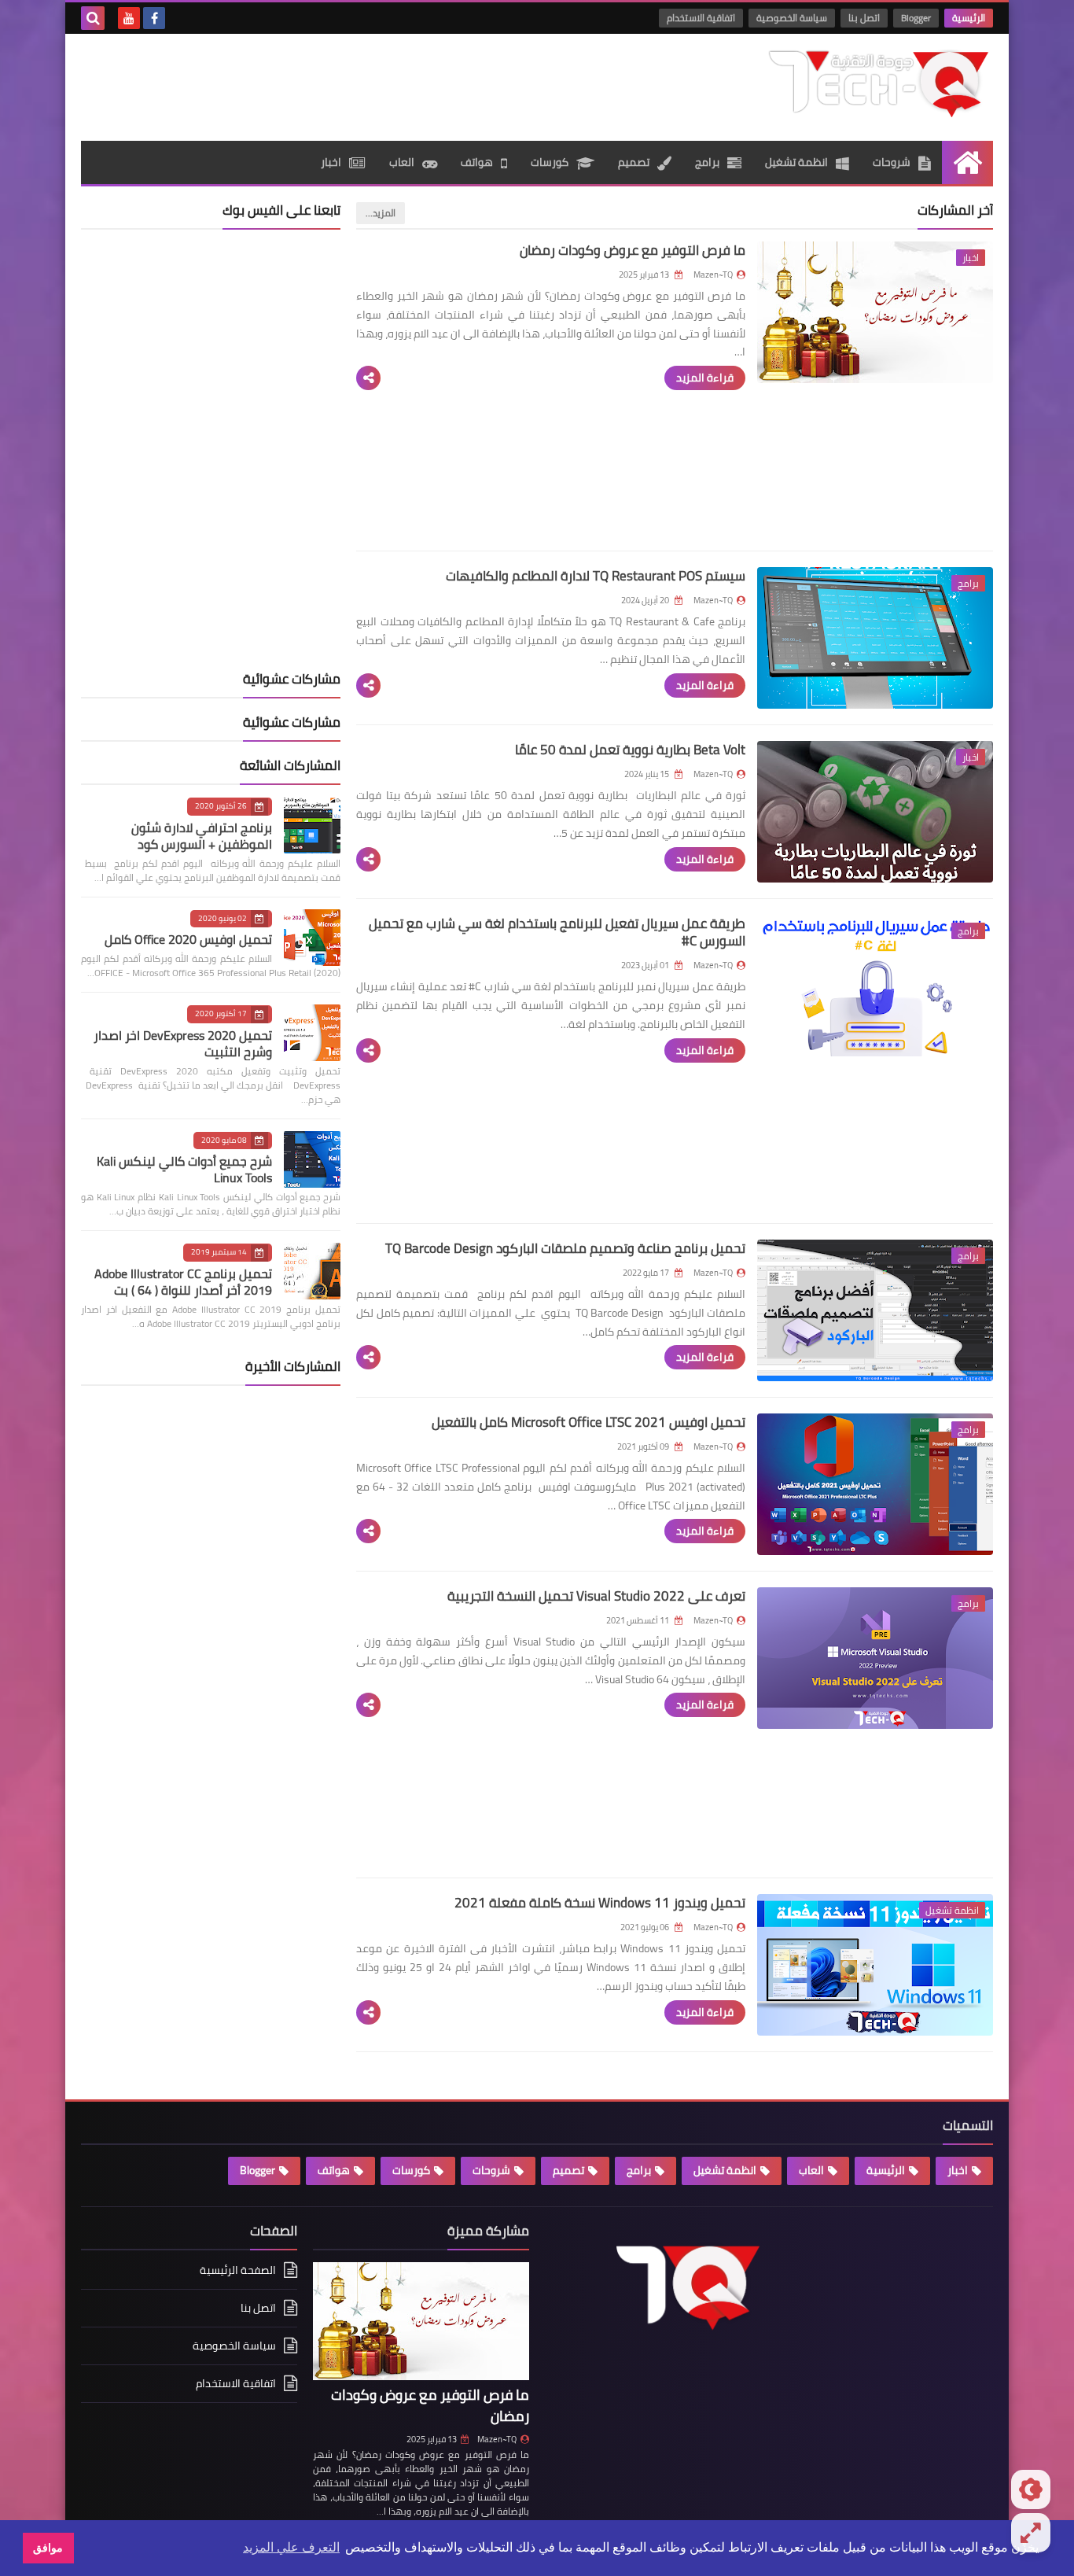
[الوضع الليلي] (1031, 2489)
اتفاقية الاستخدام (701, 18)
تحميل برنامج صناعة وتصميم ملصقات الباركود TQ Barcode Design (565, 1248)
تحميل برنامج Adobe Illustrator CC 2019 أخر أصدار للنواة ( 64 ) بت (183, 1282)
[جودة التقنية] (879, 83)
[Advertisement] (367, 85)
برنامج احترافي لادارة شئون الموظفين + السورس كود (202, 836)
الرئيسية (969, 18)
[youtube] (129, 18)
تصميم (634, 162)
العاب (402, 162)
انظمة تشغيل (796, 162)
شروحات (892, 162)
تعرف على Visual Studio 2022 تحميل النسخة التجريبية (596, 1596)
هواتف (477, 162)
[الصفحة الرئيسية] (967, 162)
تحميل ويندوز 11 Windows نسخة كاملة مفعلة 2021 (600, 1903)
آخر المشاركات (955, 210)
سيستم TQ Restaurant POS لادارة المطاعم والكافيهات (596, 576)
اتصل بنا (864, 18)
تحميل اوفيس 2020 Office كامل (188, 939)
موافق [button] (48, 2548)
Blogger (916, 18)
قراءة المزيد (705, 378)
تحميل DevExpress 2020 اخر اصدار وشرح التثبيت (183, 1043)
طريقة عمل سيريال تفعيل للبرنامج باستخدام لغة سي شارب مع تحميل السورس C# (557, 932)
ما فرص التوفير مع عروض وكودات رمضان (633, 250)
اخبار (331, 162)
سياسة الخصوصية (792, 18)
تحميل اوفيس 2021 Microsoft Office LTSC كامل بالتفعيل (588, 1422)
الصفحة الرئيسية (238, 2271)
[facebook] (154, 18)
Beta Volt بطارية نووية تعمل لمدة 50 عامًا (630, 750)
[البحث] (93, 18)
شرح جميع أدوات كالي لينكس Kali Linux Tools (184, 1169)
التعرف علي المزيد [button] (291, 2547)
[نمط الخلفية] (1031, 2533)
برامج (707, 162)
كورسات (550, 162)
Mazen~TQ (497, 2439)
